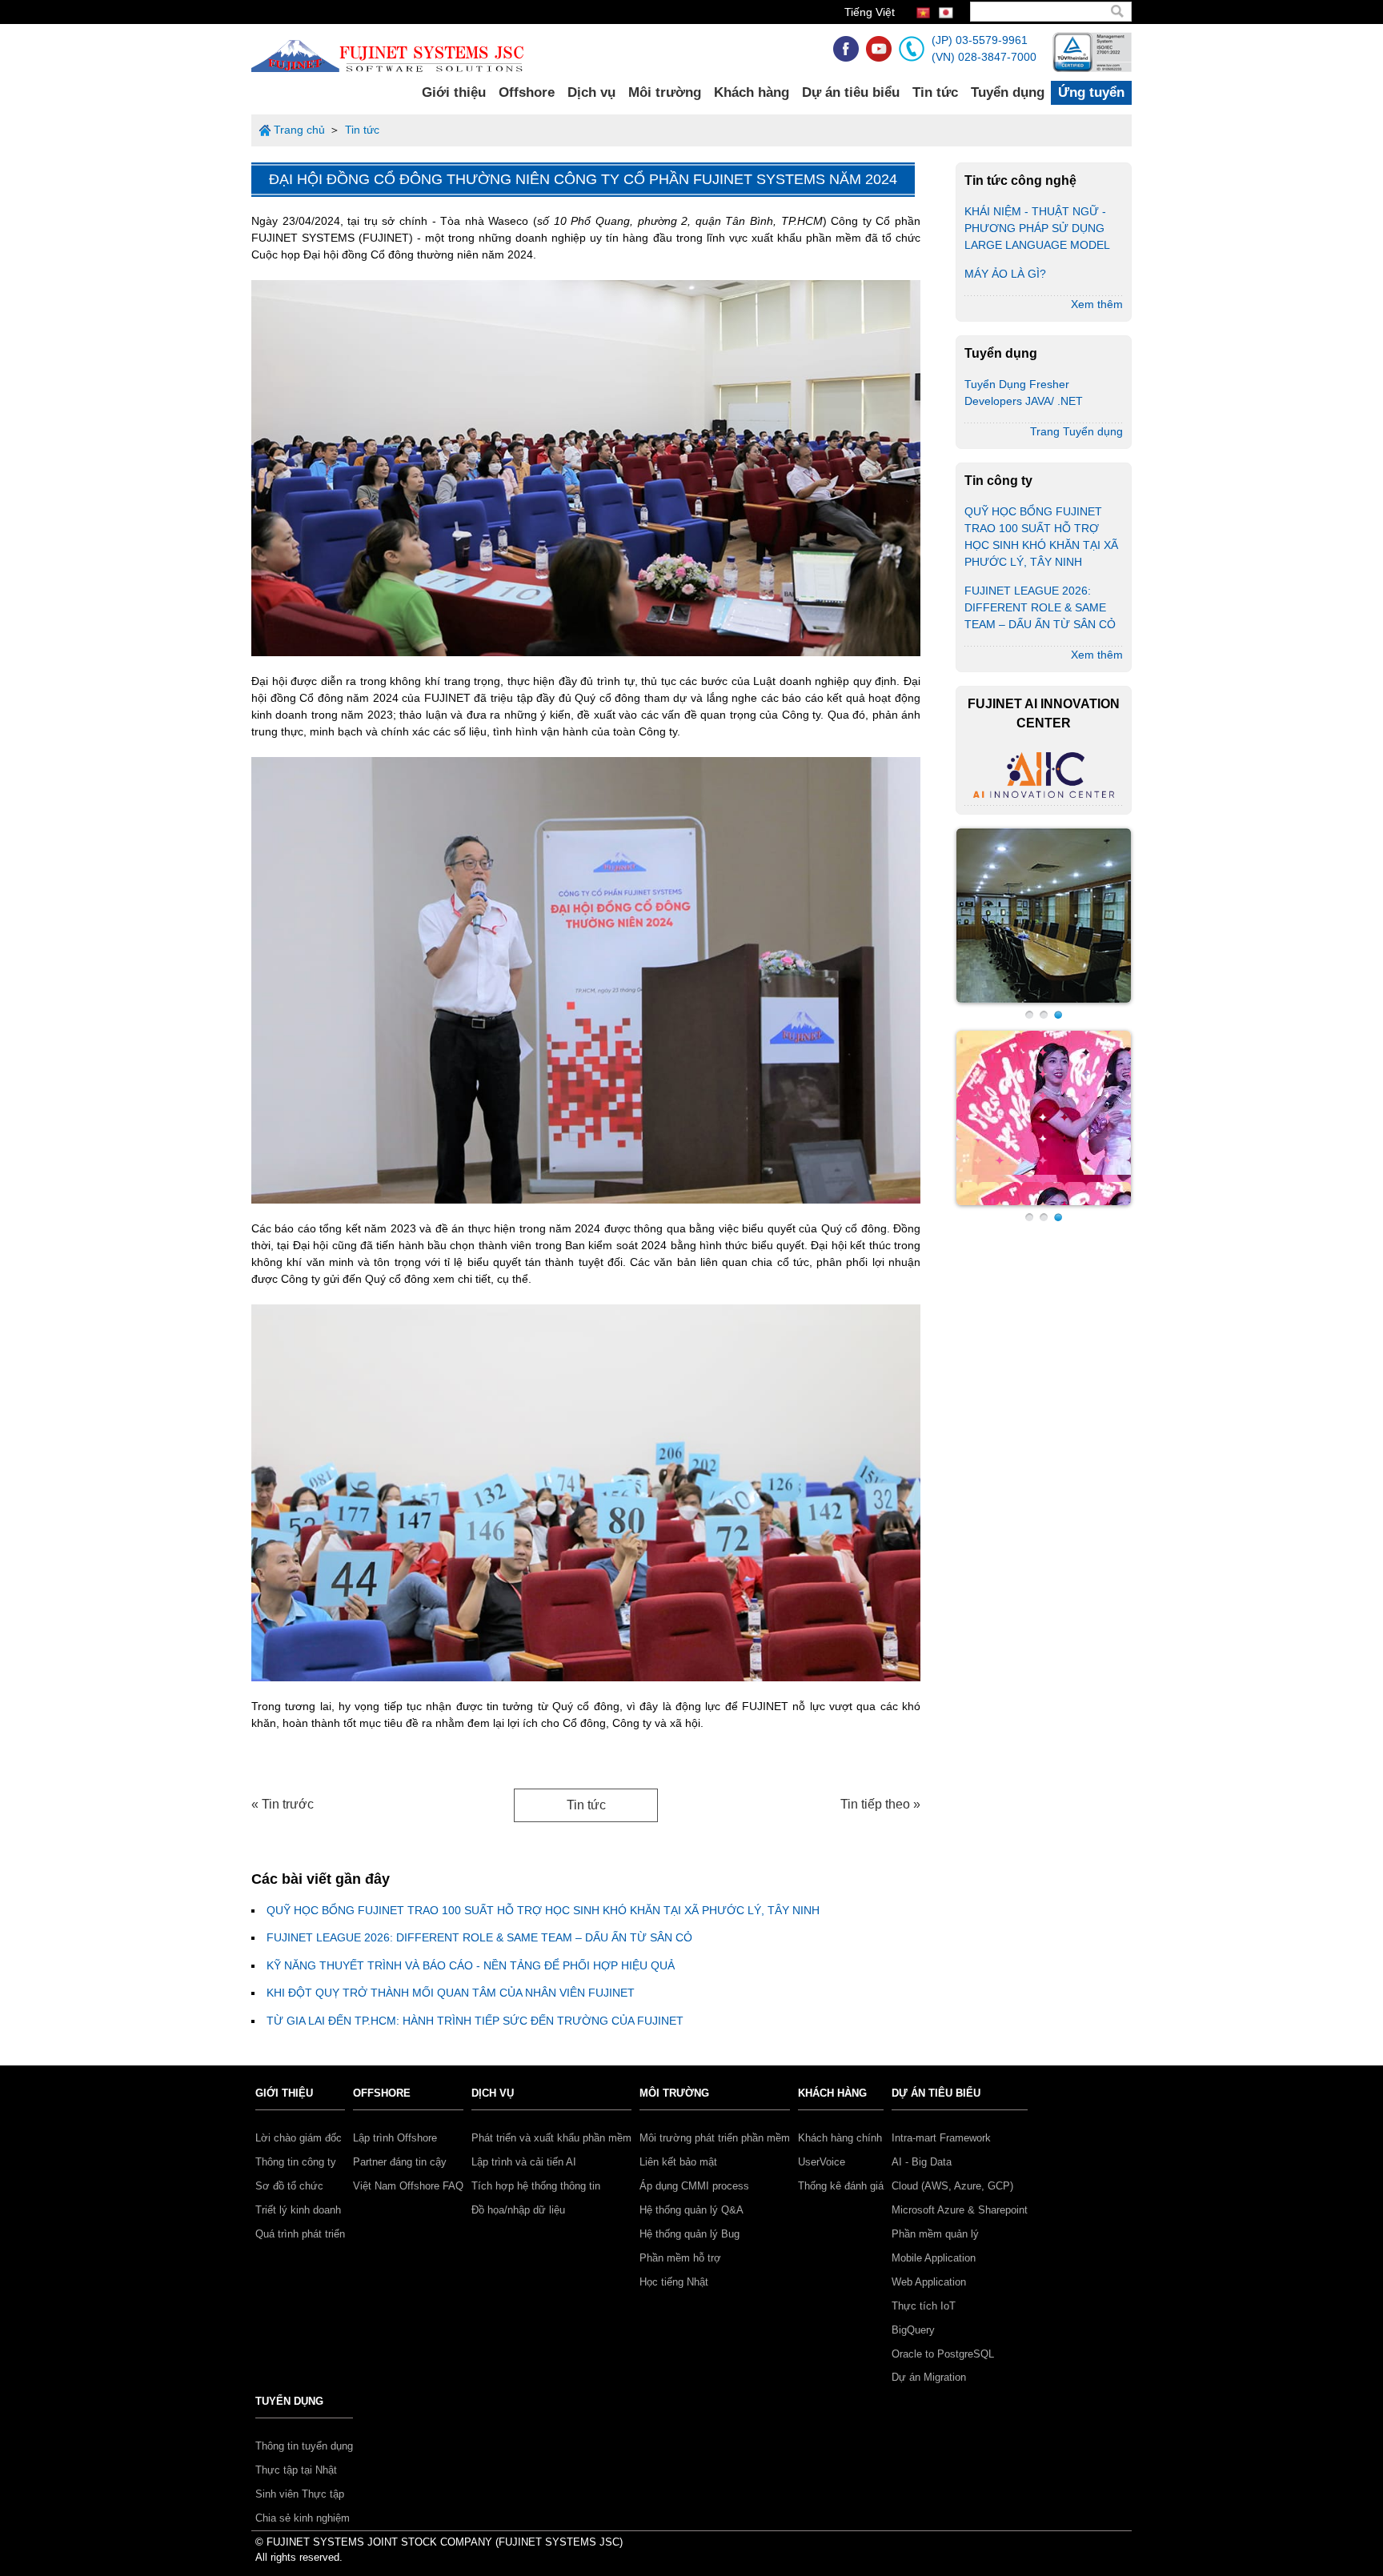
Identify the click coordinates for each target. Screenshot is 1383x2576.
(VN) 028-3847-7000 (984, 57)
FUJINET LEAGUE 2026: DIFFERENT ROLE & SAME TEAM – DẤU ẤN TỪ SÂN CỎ (479, 1937)
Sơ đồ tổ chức (289, 2186)
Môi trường (665, 92)
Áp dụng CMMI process (694, 2186)
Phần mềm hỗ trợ (680, 2258)
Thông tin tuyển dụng (304, 2446)
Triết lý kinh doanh (298, 2210)
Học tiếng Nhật (674, 2282)
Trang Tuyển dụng (1076, 431)
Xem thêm (1097, 304)
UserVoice (822, 2162)
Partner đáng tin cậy (400, 2162)
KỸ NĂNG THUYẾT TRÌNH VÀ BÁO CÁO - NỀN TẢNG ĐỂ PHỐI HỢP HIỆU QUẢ (471, 1965)
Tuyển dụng (1008, 92)
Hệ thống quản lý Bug (689, 2234)
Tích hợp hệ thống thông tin (536, 2186)
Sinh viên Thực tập (300, 2494)
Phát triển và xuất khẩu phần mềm (551, 2138)
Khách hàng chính (840, 2138)
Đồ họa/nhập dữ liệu (518, 2210)
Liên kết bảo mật (678, 2162)
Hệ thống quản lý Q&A (691, 2210)
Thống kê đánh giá (841, 2186)
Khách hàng (752, 92)
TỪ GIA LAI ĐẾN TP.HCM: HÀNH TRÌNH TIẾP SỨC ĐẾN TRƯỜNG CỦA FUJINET (475, 2021)
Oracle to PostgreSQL (943, 2354)
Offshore (527, 92)
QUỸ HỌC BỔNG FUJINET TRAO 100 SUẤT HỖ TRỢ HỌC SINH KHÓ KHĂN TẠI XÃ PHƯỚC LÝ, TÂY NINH (543, 1910)
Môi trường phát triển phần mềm (715, 2138)
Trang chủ (299, 130)
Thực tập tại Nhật (296, 2470)
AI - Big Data (922, 2162)
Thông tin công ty (296, 2162)
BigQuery (913, 2330)
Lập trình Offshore (395, 2138)
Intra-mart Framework (941, 2138)
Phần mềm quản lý (935, 2234)
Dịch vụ (591, 92)
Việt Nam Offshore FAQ (408, 2186)
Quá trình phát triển (300, 2234)
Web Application (929, 2282)
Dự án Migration (929, 2377)
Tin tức (935, 92)
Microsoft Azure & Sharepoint (960, 2210)
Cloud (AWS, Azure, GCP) (952, 2186)
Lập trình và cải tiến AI (524, 2162)
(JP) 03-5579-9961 (980, 40)
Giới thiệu (454, 92)
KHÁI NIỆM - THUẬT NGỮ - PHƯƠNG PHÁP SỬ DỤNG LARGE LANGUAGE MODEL (1037, 228)
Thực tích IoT (924, 2306)
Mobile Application (934, 2258)
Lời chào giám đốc (299, 2138)
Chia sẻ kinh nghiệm (303, 2518)
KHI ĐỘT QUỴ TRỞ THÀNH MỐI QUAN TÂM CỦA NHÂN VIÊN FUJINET (451, 1993)
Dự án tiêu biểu (851, 92)
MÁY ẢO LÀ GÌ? (1005, 274)
